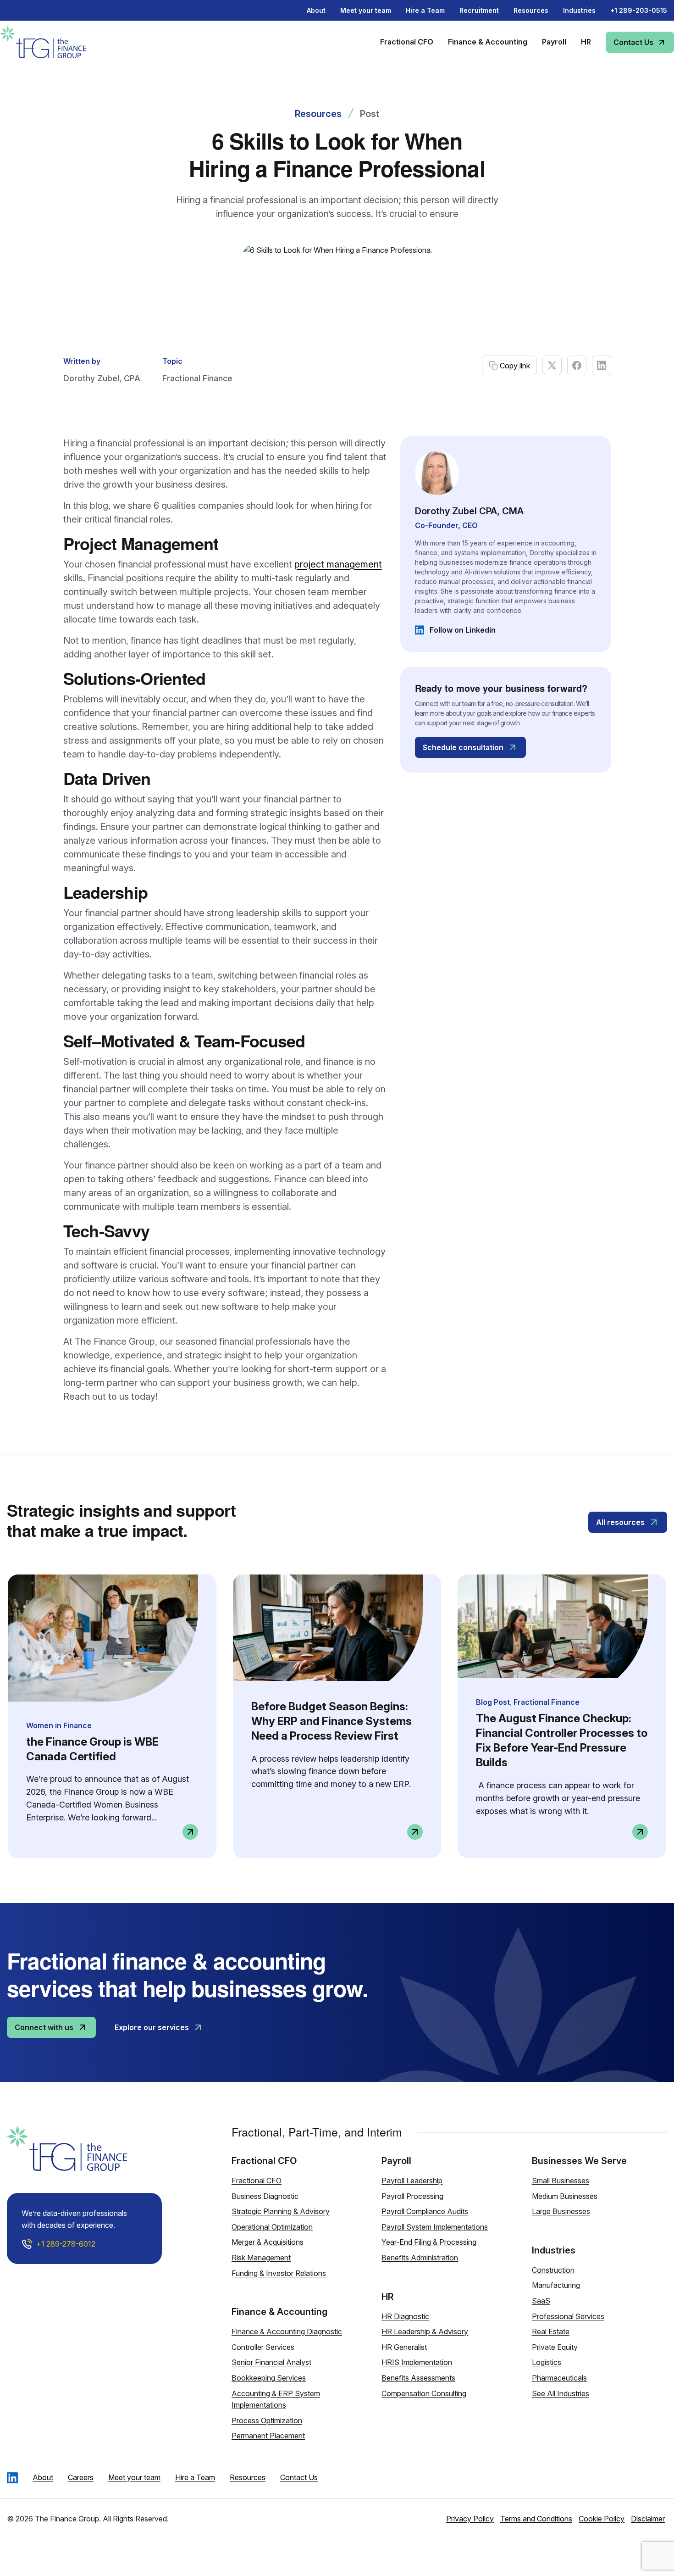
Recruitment (479, 10)
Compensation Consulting (424, 2393)
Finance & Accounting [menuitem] (488, 42)
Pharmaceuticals (559, 2378)
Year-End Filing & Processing (429, 2242)
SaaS (541, 2301)
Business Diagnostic (265, 2196)
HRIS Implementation (417, 2362)
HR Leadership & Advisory (425, 2331)
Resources (318, 114)
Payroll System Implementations (435, 2227)
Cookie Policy (602, 2519)
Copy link (515, 366)
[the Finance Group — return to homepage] (57, 42)
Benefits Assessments (418, 2378)
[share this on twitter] (552, 365)
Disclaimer (648, 2519)
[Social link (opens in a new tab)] (12, 2477)
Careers (81, 2477)
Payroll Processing (412, 2196)
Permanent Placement (268, 2436)
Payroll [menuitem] (554, 42)
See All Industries (561, 2393)
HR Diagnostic (405, 2316)
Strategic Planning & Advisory (281, 2211)
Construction (553, 2270)
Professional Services (568, 2316)
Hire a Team (195, 2477)
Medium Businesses (565, 2196)
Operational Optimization (272, 2227)
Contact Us (299, 2477)
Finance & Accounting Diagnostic (287, 2331)
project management (338, 564)
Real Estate (551, 2331)
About (316, 10)
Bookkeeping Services (269, 2378)
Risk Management (261, 2258)
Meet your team (134, 2477)
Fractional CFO (257, 2181)
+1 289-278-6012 (66, 2244)
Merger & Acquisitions (268, 2242)
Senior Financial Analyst (271, 2362)
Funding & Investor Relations (279, 2273)
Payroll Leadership (412, 2181)
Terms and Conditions (536, 2519)
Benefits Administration (420, 2258)
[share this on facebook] (577, 365)
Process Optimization (267, 2420)
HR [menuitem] (586, 42)
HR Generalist (404, 2347)
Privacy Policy (470, 2519)
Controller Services (263, 2347)
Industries (579, 10)
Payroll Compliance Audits (425, 2211)
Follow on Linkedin (455, 630)
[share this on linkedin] (602, 365)
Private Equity (555, 2347)
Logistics (547, 2362)
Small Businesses (561, 2181)
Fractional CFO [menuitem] (407, 42)
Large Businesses (561, 2211)
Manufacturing (556, 2285)
